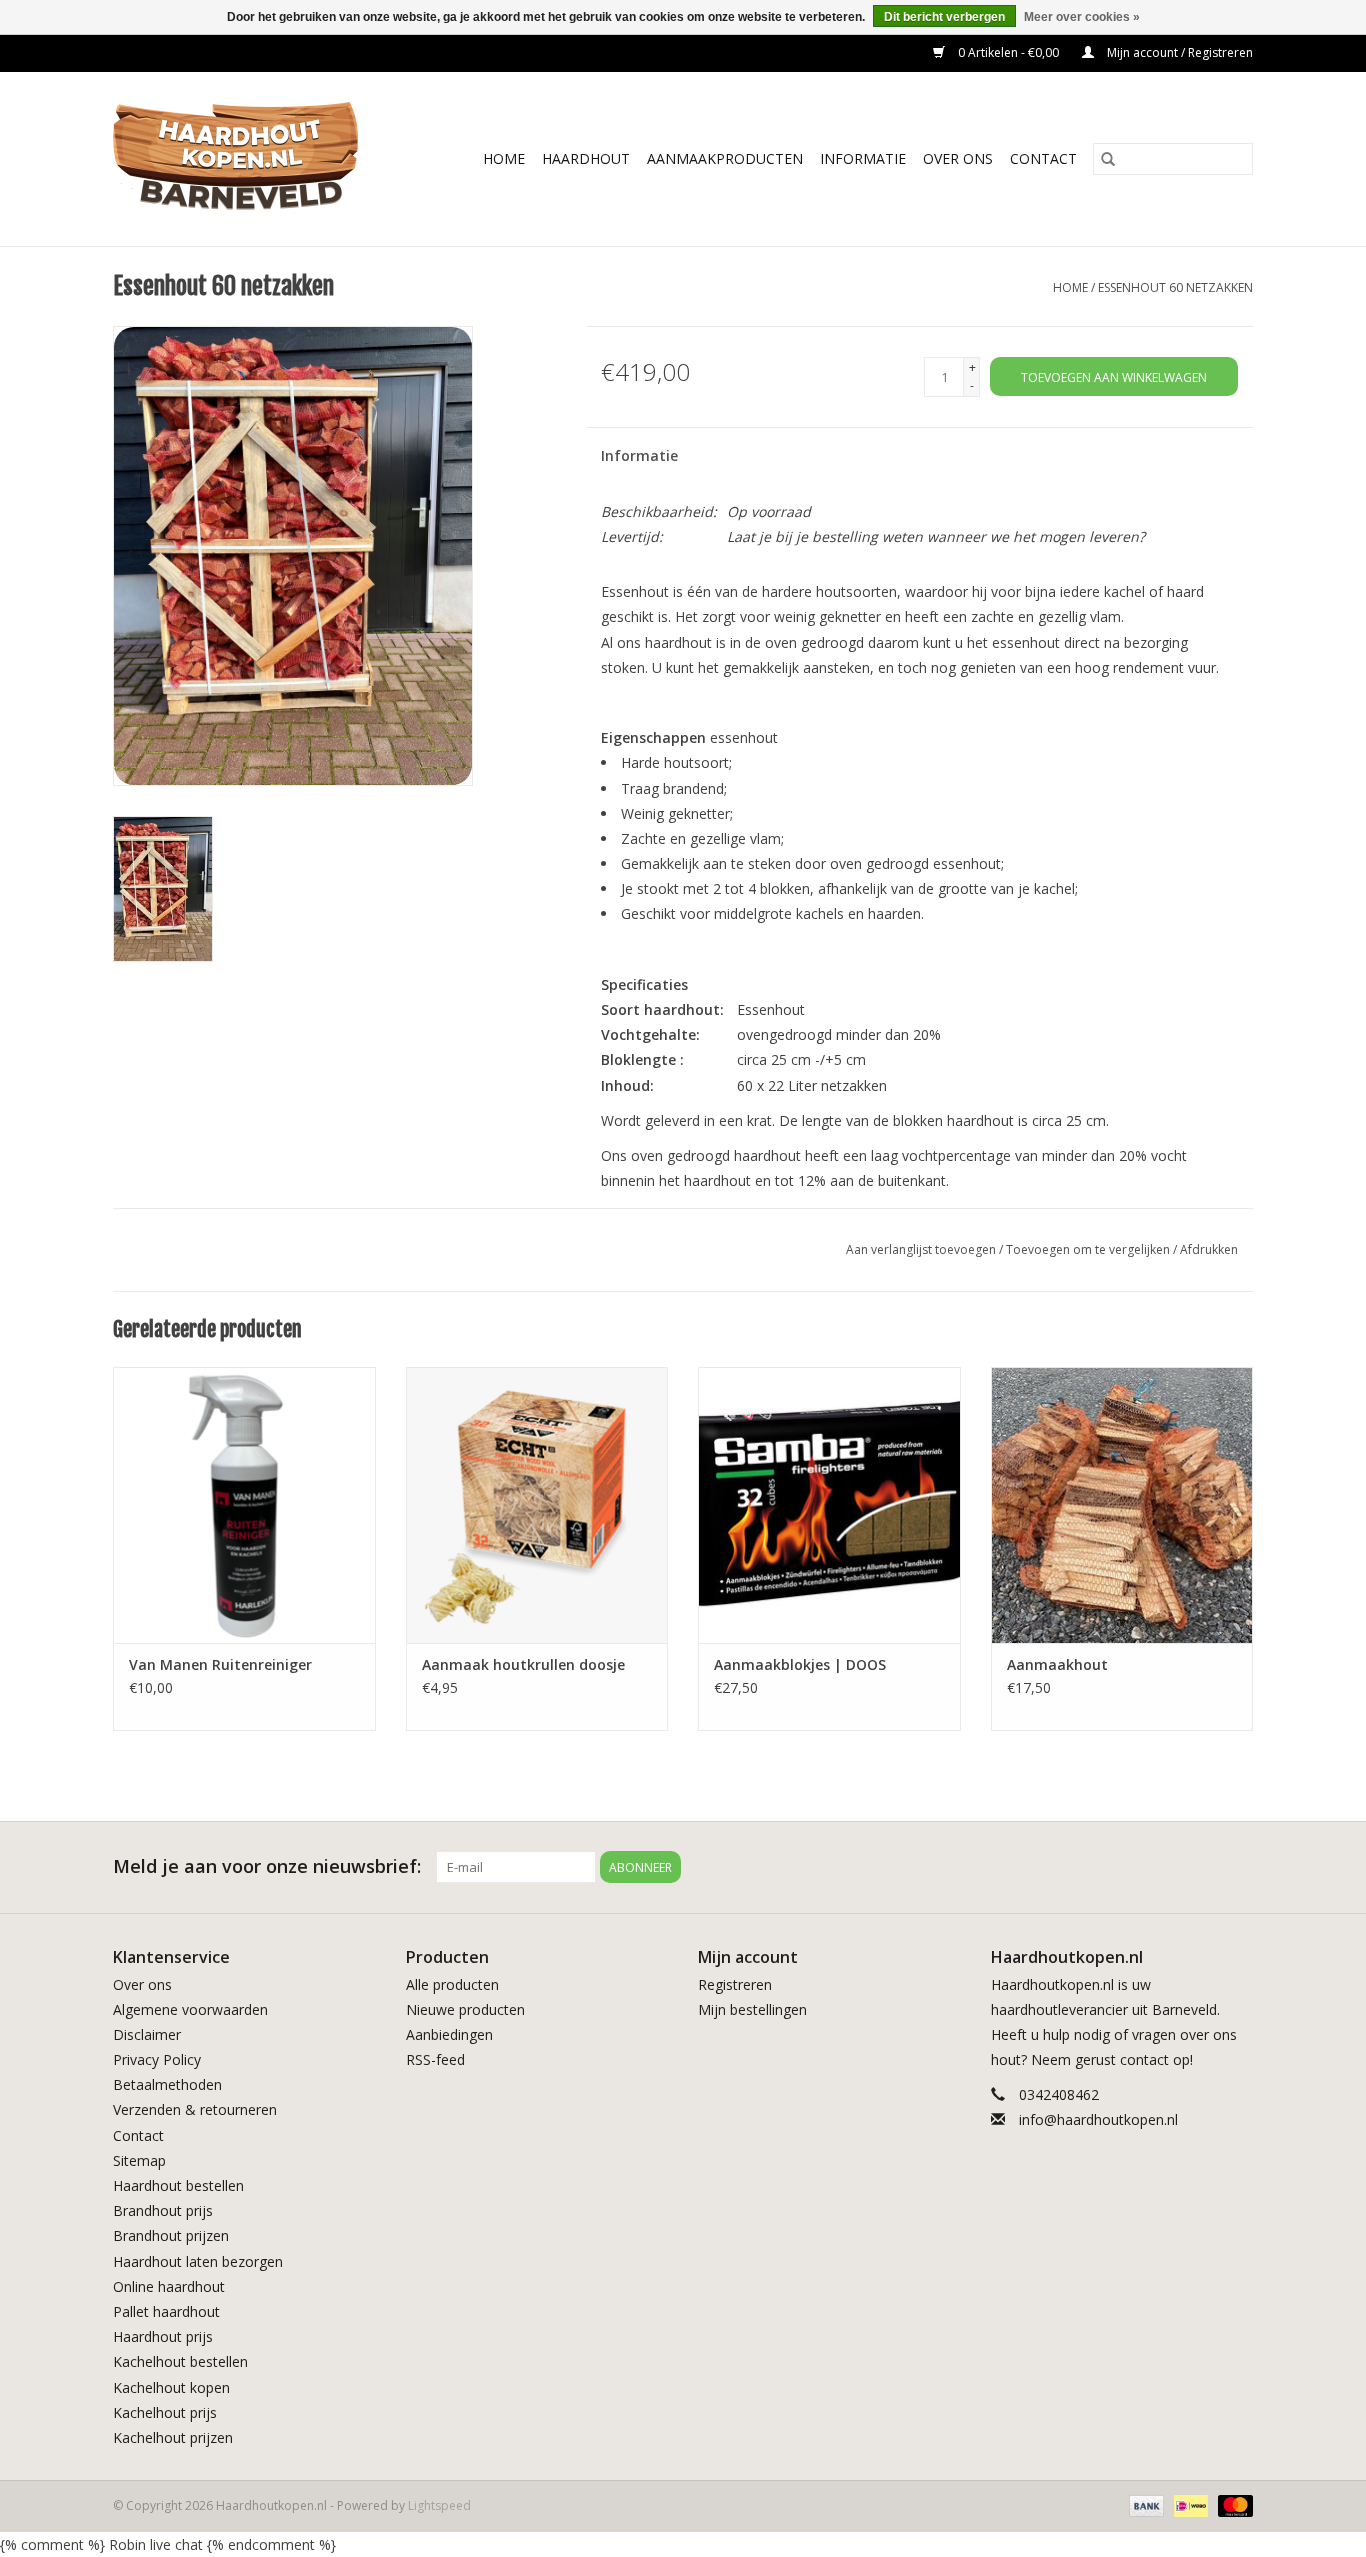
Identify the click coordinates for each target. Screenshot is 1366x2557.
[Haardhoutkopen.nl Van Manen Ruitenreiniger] (244, 1504)
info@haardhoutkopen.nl (1098, 2119)
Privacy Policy (157, 2059)
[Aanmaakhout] (1122, 1504)
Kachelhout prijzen (173, 2437)
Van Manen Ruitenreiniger (220, 1664)
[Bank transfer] (1144, 2504)
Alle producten (452, 1984)
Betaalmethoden (167, 2084)
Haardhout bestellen (178, 2185)
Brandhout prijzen (171, 2235)
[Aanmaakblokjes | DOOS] (829, 1504)
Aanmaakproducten (725, 158)
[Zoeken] (1108, 159)
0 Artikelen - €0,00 (1008, 52)
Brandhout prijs (163, 2210)
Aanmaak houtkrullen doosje (523, 1664)
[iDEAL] (1189, 2504)
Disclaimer (147, 2034)
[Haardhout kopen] (250, 159)
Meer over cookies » (1082, 17)
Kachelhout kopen (171, 2387)
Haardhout (586, 158)
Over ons (142, 1984)
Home (504, 158)
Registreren (735, 1984)
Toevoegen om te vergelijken (1089, 1249)
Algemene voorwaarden (190, 2009)
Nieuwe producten (465, 2009)
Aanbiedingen (449, 2034)
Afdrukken (1209, 1249)
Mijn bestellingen (752, 2009)
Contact (1043, 158)
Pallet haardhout (166, 2311)
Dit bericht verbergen (944, 17)
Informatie (863, 158)
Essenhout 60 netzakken (1175, 287)
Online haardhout (169, 2286)
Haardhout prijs (163, 2336)
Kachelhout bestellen (180, 2361)
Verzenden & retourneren (195, 2109)
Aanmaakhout (1057, 1664)
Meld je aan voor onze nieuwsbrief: (267, 1866)
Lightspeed (439, 2505)
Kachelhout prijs (165, 2412)
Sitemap (139, 2160)
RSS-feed (435, 2059)
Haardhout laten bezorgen (198, 2261)
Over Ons (958, 158)
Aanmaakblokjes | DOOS (800, 1664)
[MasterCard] (1232, 2504)
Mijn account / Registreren (1178, 52)
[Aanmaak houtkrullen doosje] (537, 1504)
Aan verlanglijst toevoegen (922, 1249)
